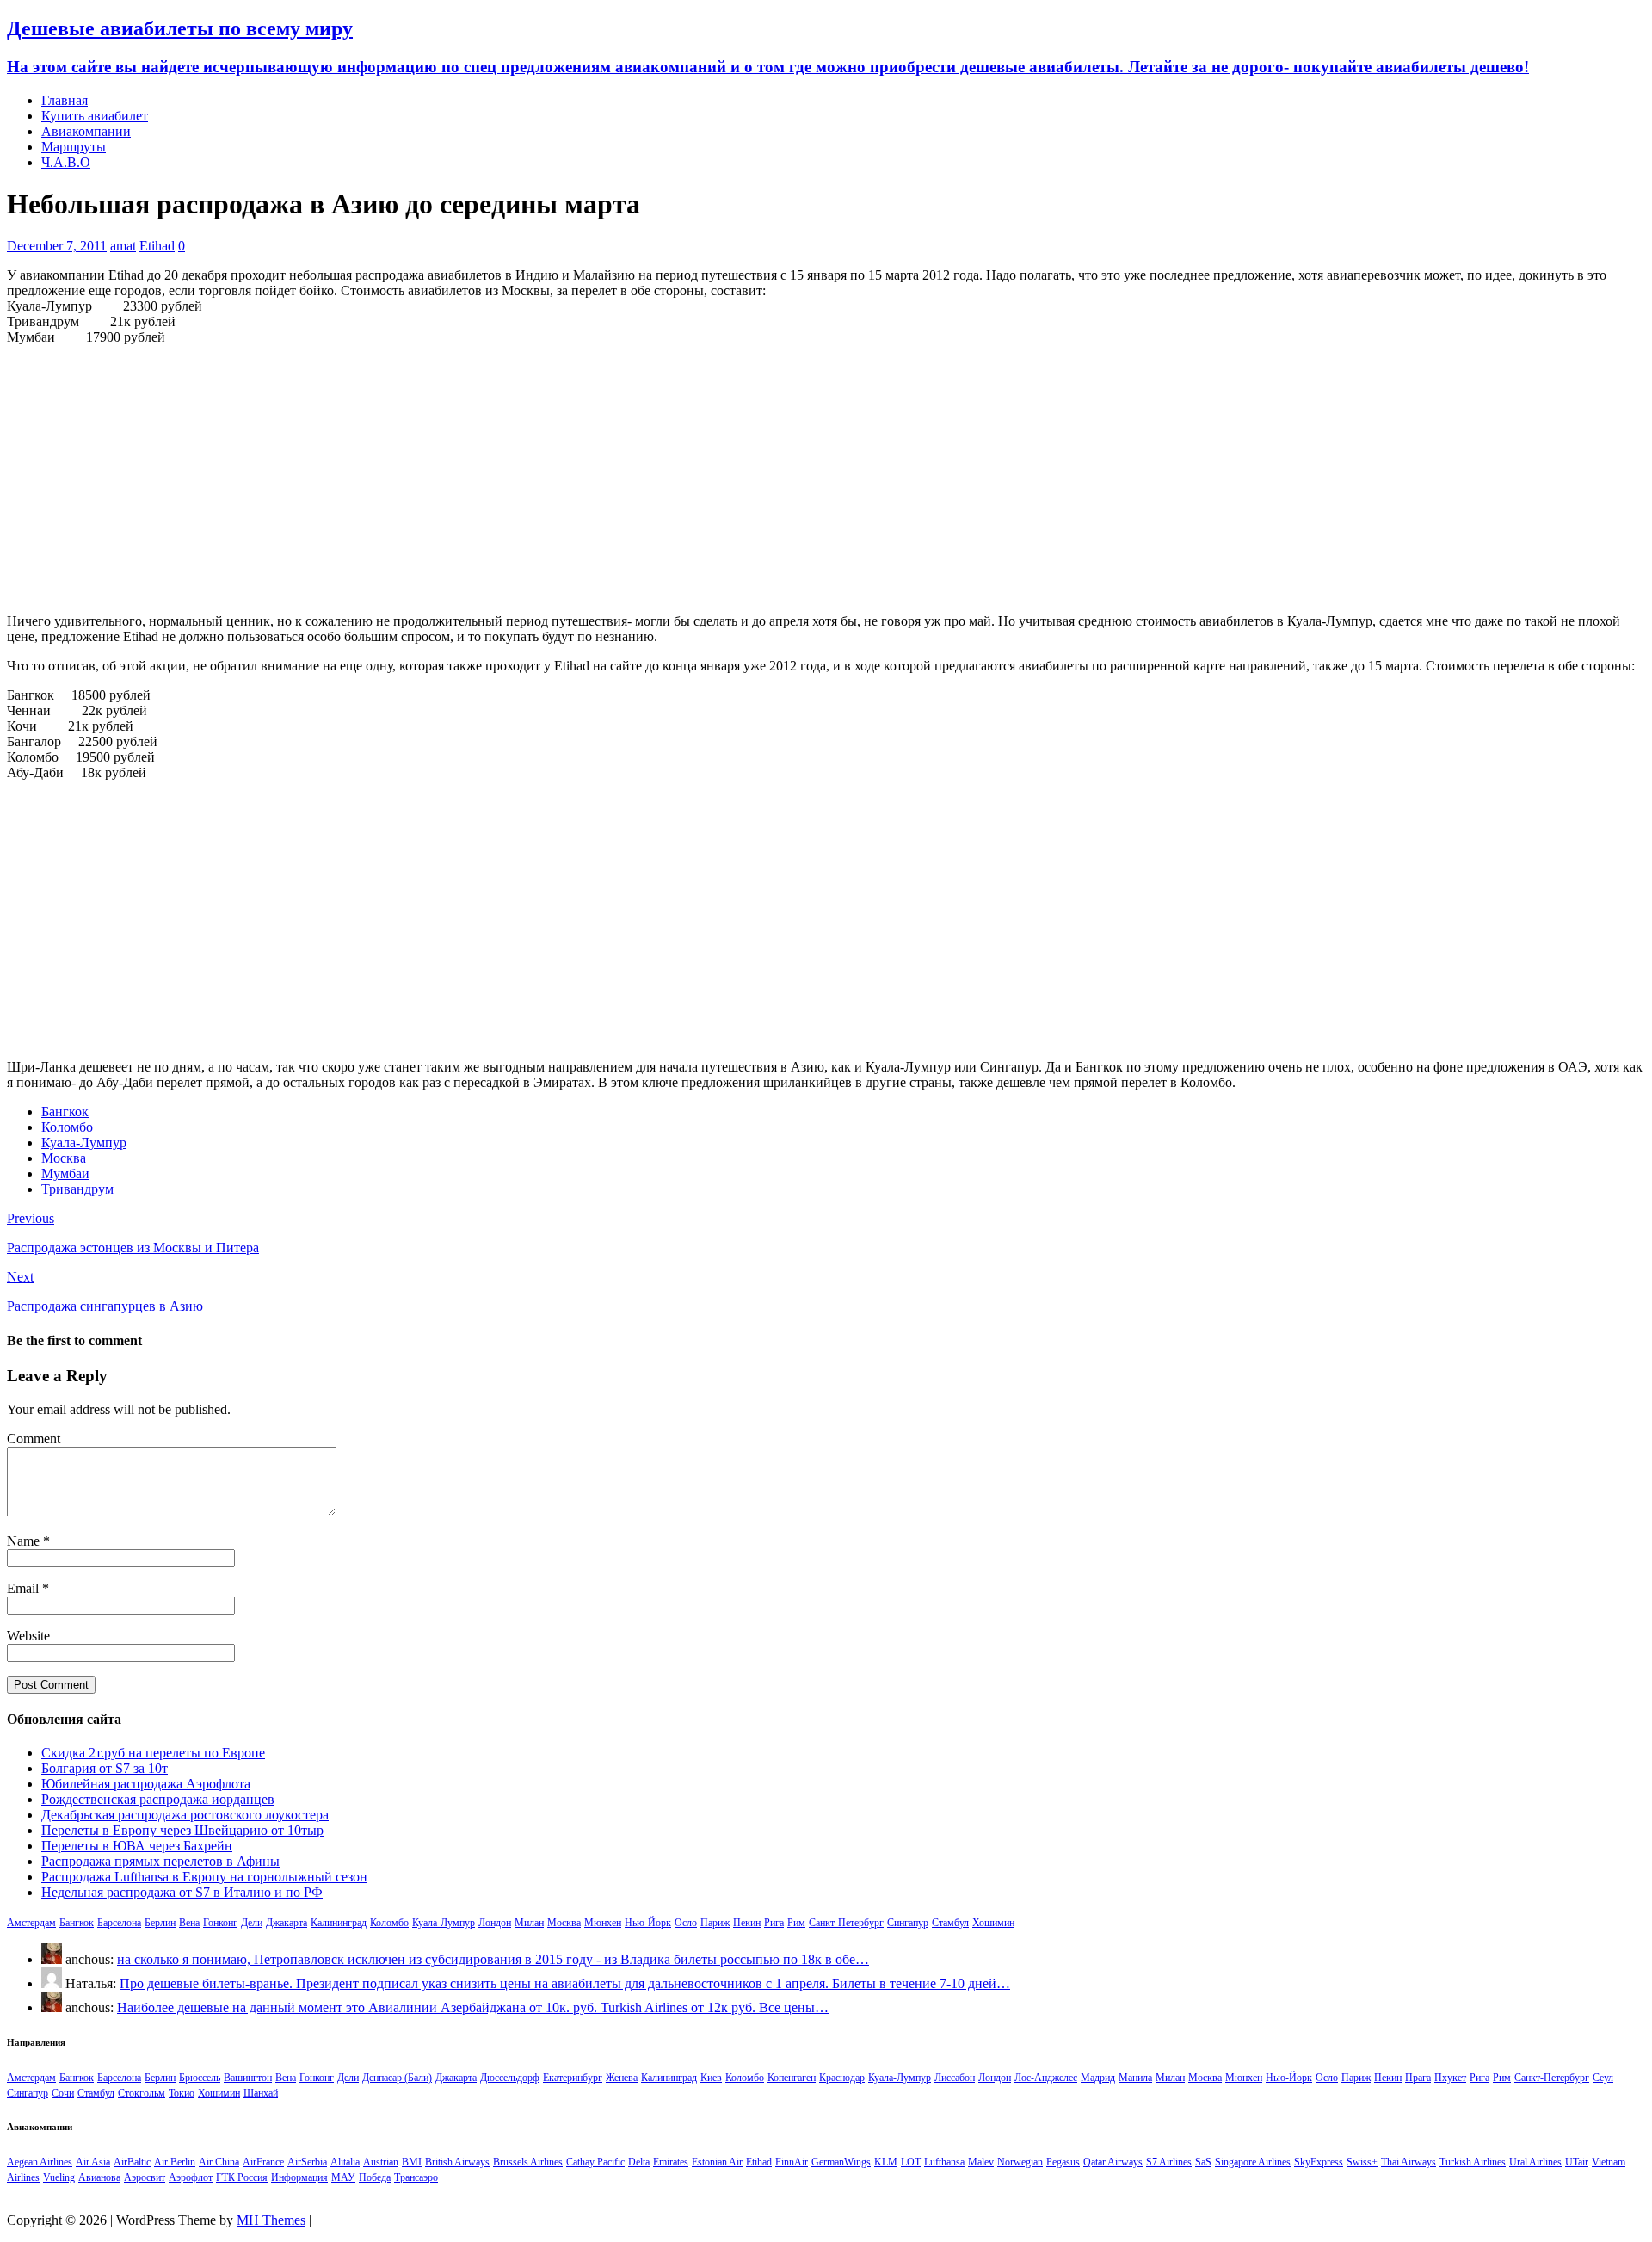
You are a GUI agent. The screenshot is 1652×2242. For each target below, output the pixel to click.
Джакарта (287, 1923)
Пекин (747, 1923)
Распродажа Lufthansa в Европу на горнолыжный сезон (204, 1877)
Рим (796, 1923)
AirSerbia (307, 2162)
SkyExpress (1319, 2162)
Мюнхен (603, 1923)
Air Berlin (175, 2162)
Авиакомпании (86, 131)
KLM (886, 2162)
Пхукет (1450, 2078)
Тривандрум (77, 1189)
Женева (622, 2078)
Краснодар (842, 2078)
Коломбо (67, 1127)
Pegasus (1063, 2162)
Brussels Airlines (528, 2162)
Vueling (59, 2177)
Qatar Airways (1113, 2162)
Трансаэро (416, 2177)
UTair (1577, 2162)
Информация (299, 2177)
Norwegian (1020, 2162)
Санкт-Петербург (846, 1923)
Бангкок (65, 1112)
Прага (1418, 2078)
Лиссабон (955, 2078)
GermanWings (841, 2162)
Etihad (157, 246)
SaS (1203, 2162)
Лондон (495, 1923)
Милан (529, 1923)
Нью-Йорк (648, 1923)
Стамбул (950, 1923)
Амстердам (31, 1923)
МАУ (343, 2177)
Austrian (381, 2162)
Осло (686, 1923)
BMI (412, 2162)
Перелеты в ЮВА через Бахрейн (137, 1846)
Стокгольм (142, 2093)
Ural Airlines (1535, 2162)
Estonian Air (717, 2162)
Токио (182, 2093)
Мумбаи (65, 1173)
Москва (64, 1158)
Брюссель (200, 2078)
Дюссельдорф (510, 2078)
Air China (219, 2162)
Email (25, 1588)
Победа (375, 2177)
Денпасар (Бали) (397, 2078)
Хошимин (993, 1923)
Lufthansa (944, 2162)
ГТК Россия (242, 2177)
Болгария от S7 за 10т (105, 1768)
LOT (911, 2162)
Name (25, 1541)
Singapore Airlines (1253, 2162)
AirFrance (263, 2162)
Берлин (160, 1923)
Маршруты (74, 147)
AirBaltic (132, 2162)
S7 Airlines (1169, 2162)
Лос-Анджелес (1046, 2078)
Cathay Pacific (595, 2162)
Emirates (671, 2162)
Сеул (1603, 2078)
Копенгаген (792, 2078)
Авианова (99, 2177)
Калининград (339, 1923)
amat (123, 246)
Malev (981, 2162)
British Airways (457, 2162)
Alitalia (345, 2162)
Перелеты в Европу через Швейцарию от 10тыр (182, 1830)
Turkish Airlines (1473, 2162)
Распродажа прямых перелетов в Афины (160, 1861)
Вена (189, 1923)
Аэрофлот (191, 2177)
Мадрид (1098, 2078)
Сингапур (908, 1923)
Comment (34, 1439)
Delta (639, 2162)
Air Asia (93, 2162)
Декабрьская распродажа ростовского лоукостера (185, 1815)
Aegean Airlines (40, 2162)
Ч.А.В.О (66, 162)
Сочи (63, 2093)
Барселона (119, 1923)
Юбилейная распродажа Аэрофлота (146, 1784)
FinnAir (792, 2162)
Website (28, 1636)
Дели (252, 1923)
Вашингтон (248, 2078)
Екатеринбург (573, 2078)
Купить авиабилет (95, 116)
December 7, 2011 (57, 246)
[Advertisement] (826, 479)
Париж (715, 1923)
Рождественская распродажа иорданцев (158, 1799)
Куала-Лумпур (84, 1143)
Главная (65, 100)
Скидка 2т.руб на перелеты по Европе (153, 1753)
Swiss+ (1362, 2162)
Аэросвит (145, 2177)
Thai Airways (1409, 2162)
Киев (711, 2078)
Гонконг (220, 1923)
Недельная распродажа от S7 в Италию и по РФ (182, 1892)
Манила (1135, 2078)
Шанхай (261, 2093)
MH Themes (271, 2220)
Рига (774, 1923)
